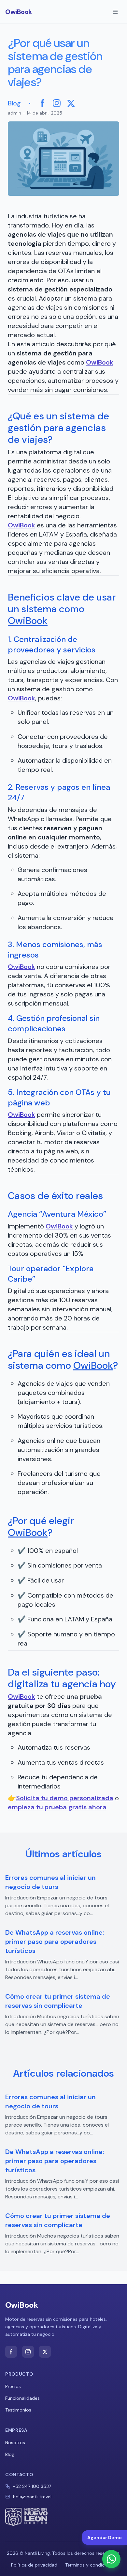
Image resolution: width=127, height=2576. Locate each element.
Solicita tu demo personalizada (65, 1798)
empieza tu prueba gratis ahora (57, 1807)
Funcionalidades (22, 2398)
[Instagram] (57, 103)
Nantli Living (37, 2553)
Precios (13, 2386)
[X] (71, 103)
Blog (14, 103)
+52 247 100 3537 (32, 2486)
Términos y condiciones (91, 2565)
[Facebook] (42, 103)
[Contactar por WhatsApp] (111, 2559)
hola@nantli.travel (32, 2497)
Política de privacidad (34, 2565)
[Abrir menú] (115, 12)
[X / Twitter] (45, 2352)
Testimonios (18, 2410)
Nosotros (15, 2443)
